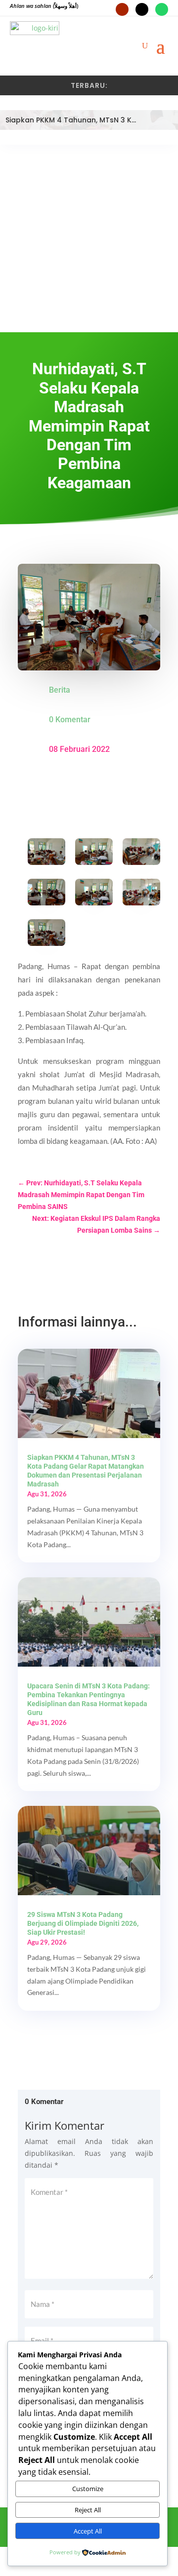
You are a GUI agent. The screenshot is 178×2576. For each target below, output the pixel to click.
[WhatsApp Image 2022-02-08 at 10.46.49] (46, 935)
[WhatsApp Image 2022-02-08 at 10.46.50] (46, 854)
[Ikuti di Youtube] (122, 9)
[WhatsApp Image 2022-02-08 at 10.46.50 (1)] (94, 854)
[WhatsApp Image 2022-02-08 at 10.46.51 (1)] (141, 894)
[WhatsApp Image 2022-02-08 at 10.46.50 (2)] (141, 854)
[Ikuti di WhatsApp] (162, 9)
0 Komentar (70, 720)
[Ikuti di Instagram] (142, 9)
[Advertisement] (89, 238)
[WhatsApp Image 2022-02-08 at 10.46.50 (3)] (46, 894)
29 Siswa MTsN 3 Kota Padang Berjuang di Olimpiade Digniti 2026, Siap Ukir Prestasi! (83, 1923)
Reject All (88, 2510)
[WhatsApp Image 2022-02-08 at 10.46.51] (94, 894)
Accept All (88, 2531)
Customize (88, 2489)
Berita (60, 690)
